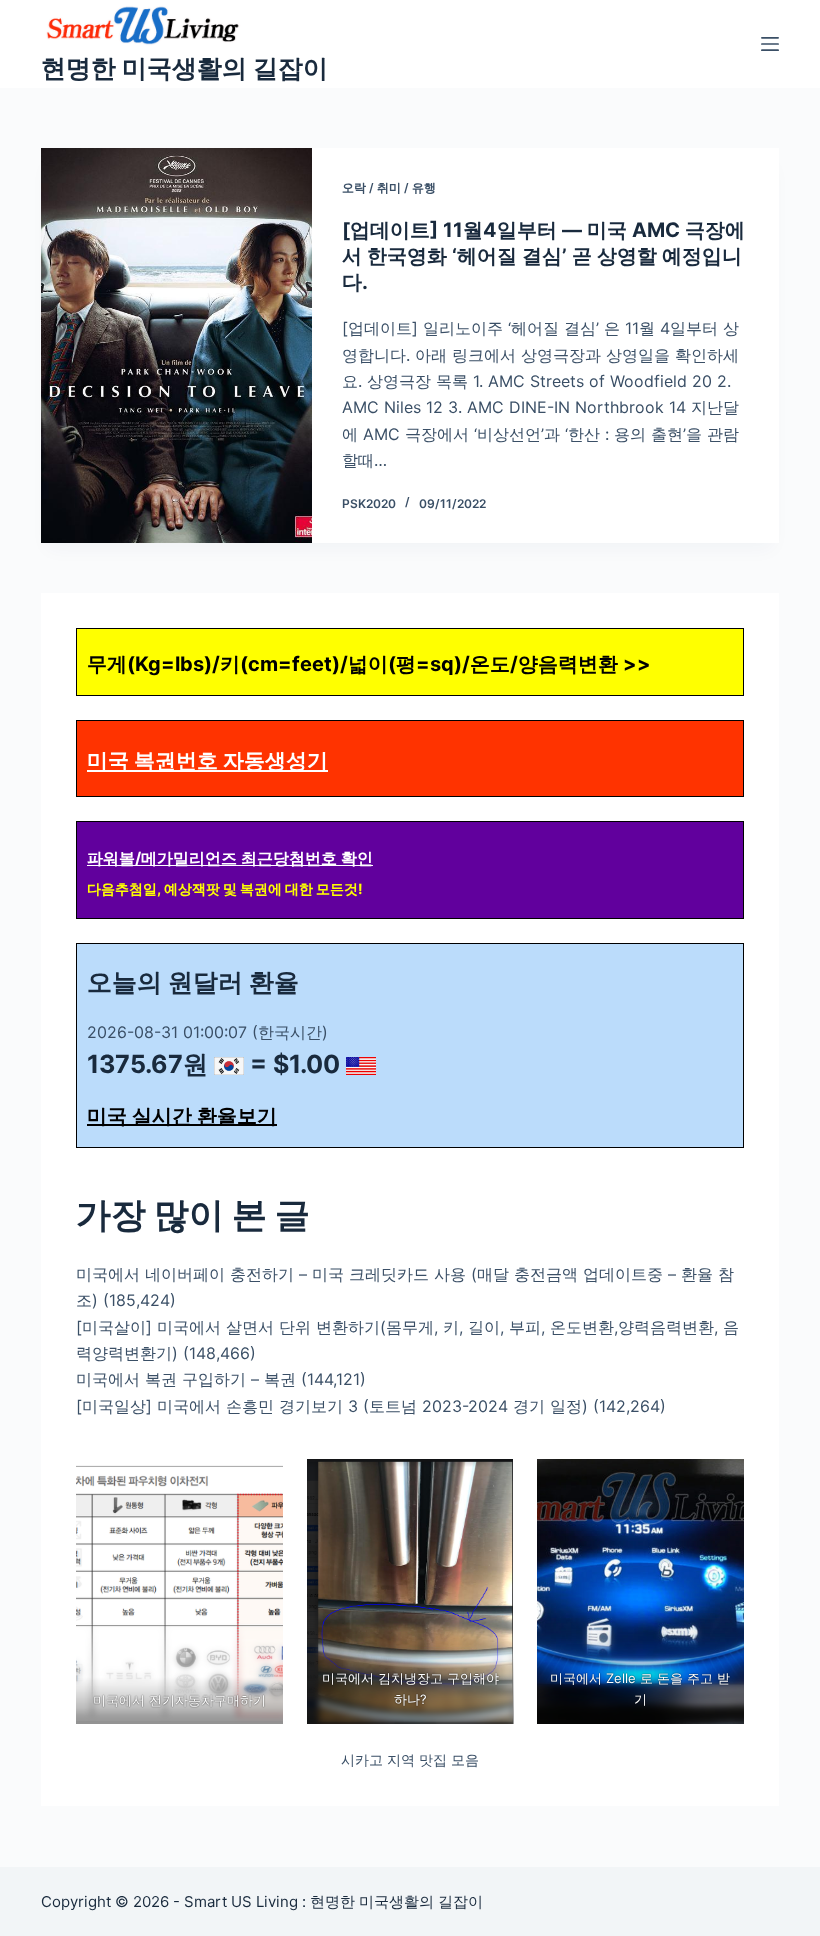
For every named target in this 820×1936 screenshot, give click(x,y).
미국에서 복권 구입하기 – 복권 (186, 1379)
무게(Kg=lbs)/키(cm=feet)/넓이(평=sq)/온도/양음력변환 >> (369, 664)
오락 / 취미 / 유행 (389, 187)
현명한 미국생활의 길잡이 (184, 68)
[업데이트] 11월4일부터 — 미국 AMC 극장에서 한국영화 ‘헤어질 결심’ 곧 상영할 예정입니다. (543, 256)
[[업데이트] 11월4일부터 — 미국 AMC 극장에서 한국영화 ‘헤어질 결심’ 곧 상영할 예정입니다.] (176, 346)
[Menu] (770, 44)
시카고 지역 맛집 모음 (410, 1759)
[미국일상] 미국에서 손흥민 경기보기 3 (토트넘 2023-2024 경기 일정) (332, 1406)
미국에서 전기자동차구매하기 (179, 1700)
